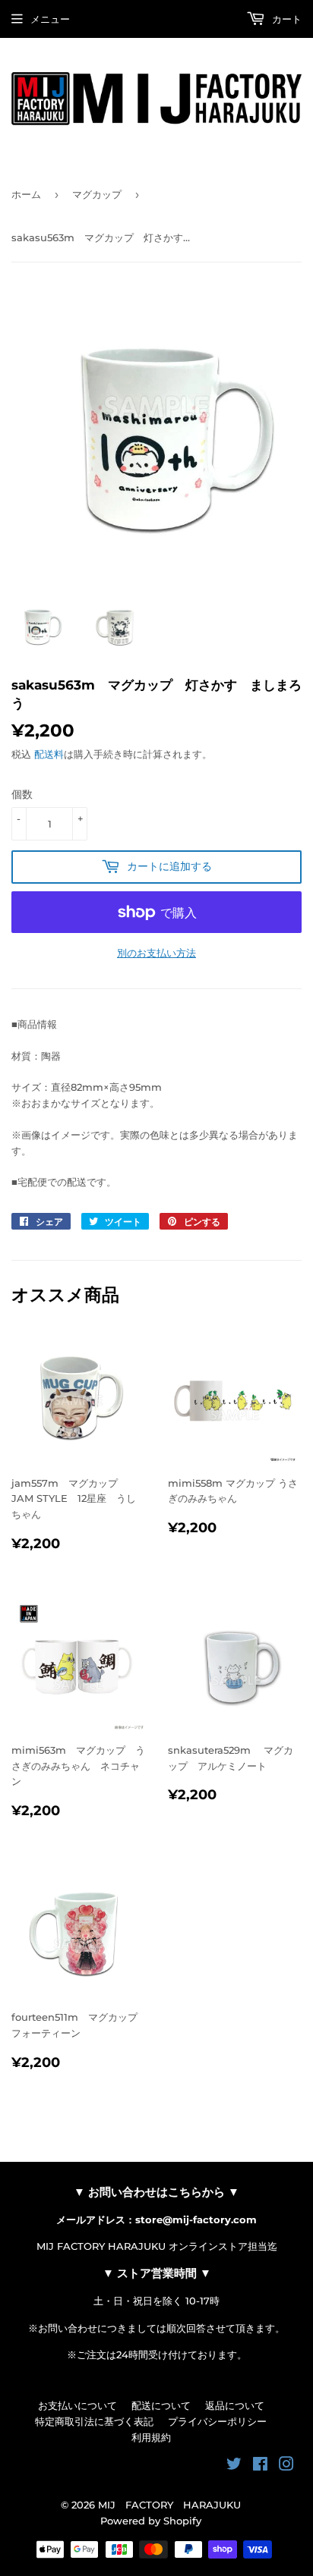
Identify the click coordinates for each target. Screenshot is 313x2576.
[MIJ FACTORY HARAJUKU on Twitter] (234, 2466)
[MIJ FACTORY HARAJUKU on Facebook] (260, 2466)
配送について (161, 2405)
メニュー (50, 19)
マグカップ (97, 194)
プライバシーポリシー (217, 2421)
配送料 (49, 754)
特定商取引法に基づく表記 (94, 2421)
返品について (235, 2405)
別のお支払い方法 (156, 953)
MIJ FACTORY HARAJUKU (169, 2505)
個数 (22, 794)
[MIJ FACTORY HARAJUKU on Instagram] (286, 2466)
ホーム (26, 194)
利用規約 (151, 2437)
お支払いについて (77, 2405)
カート (285, 19)
